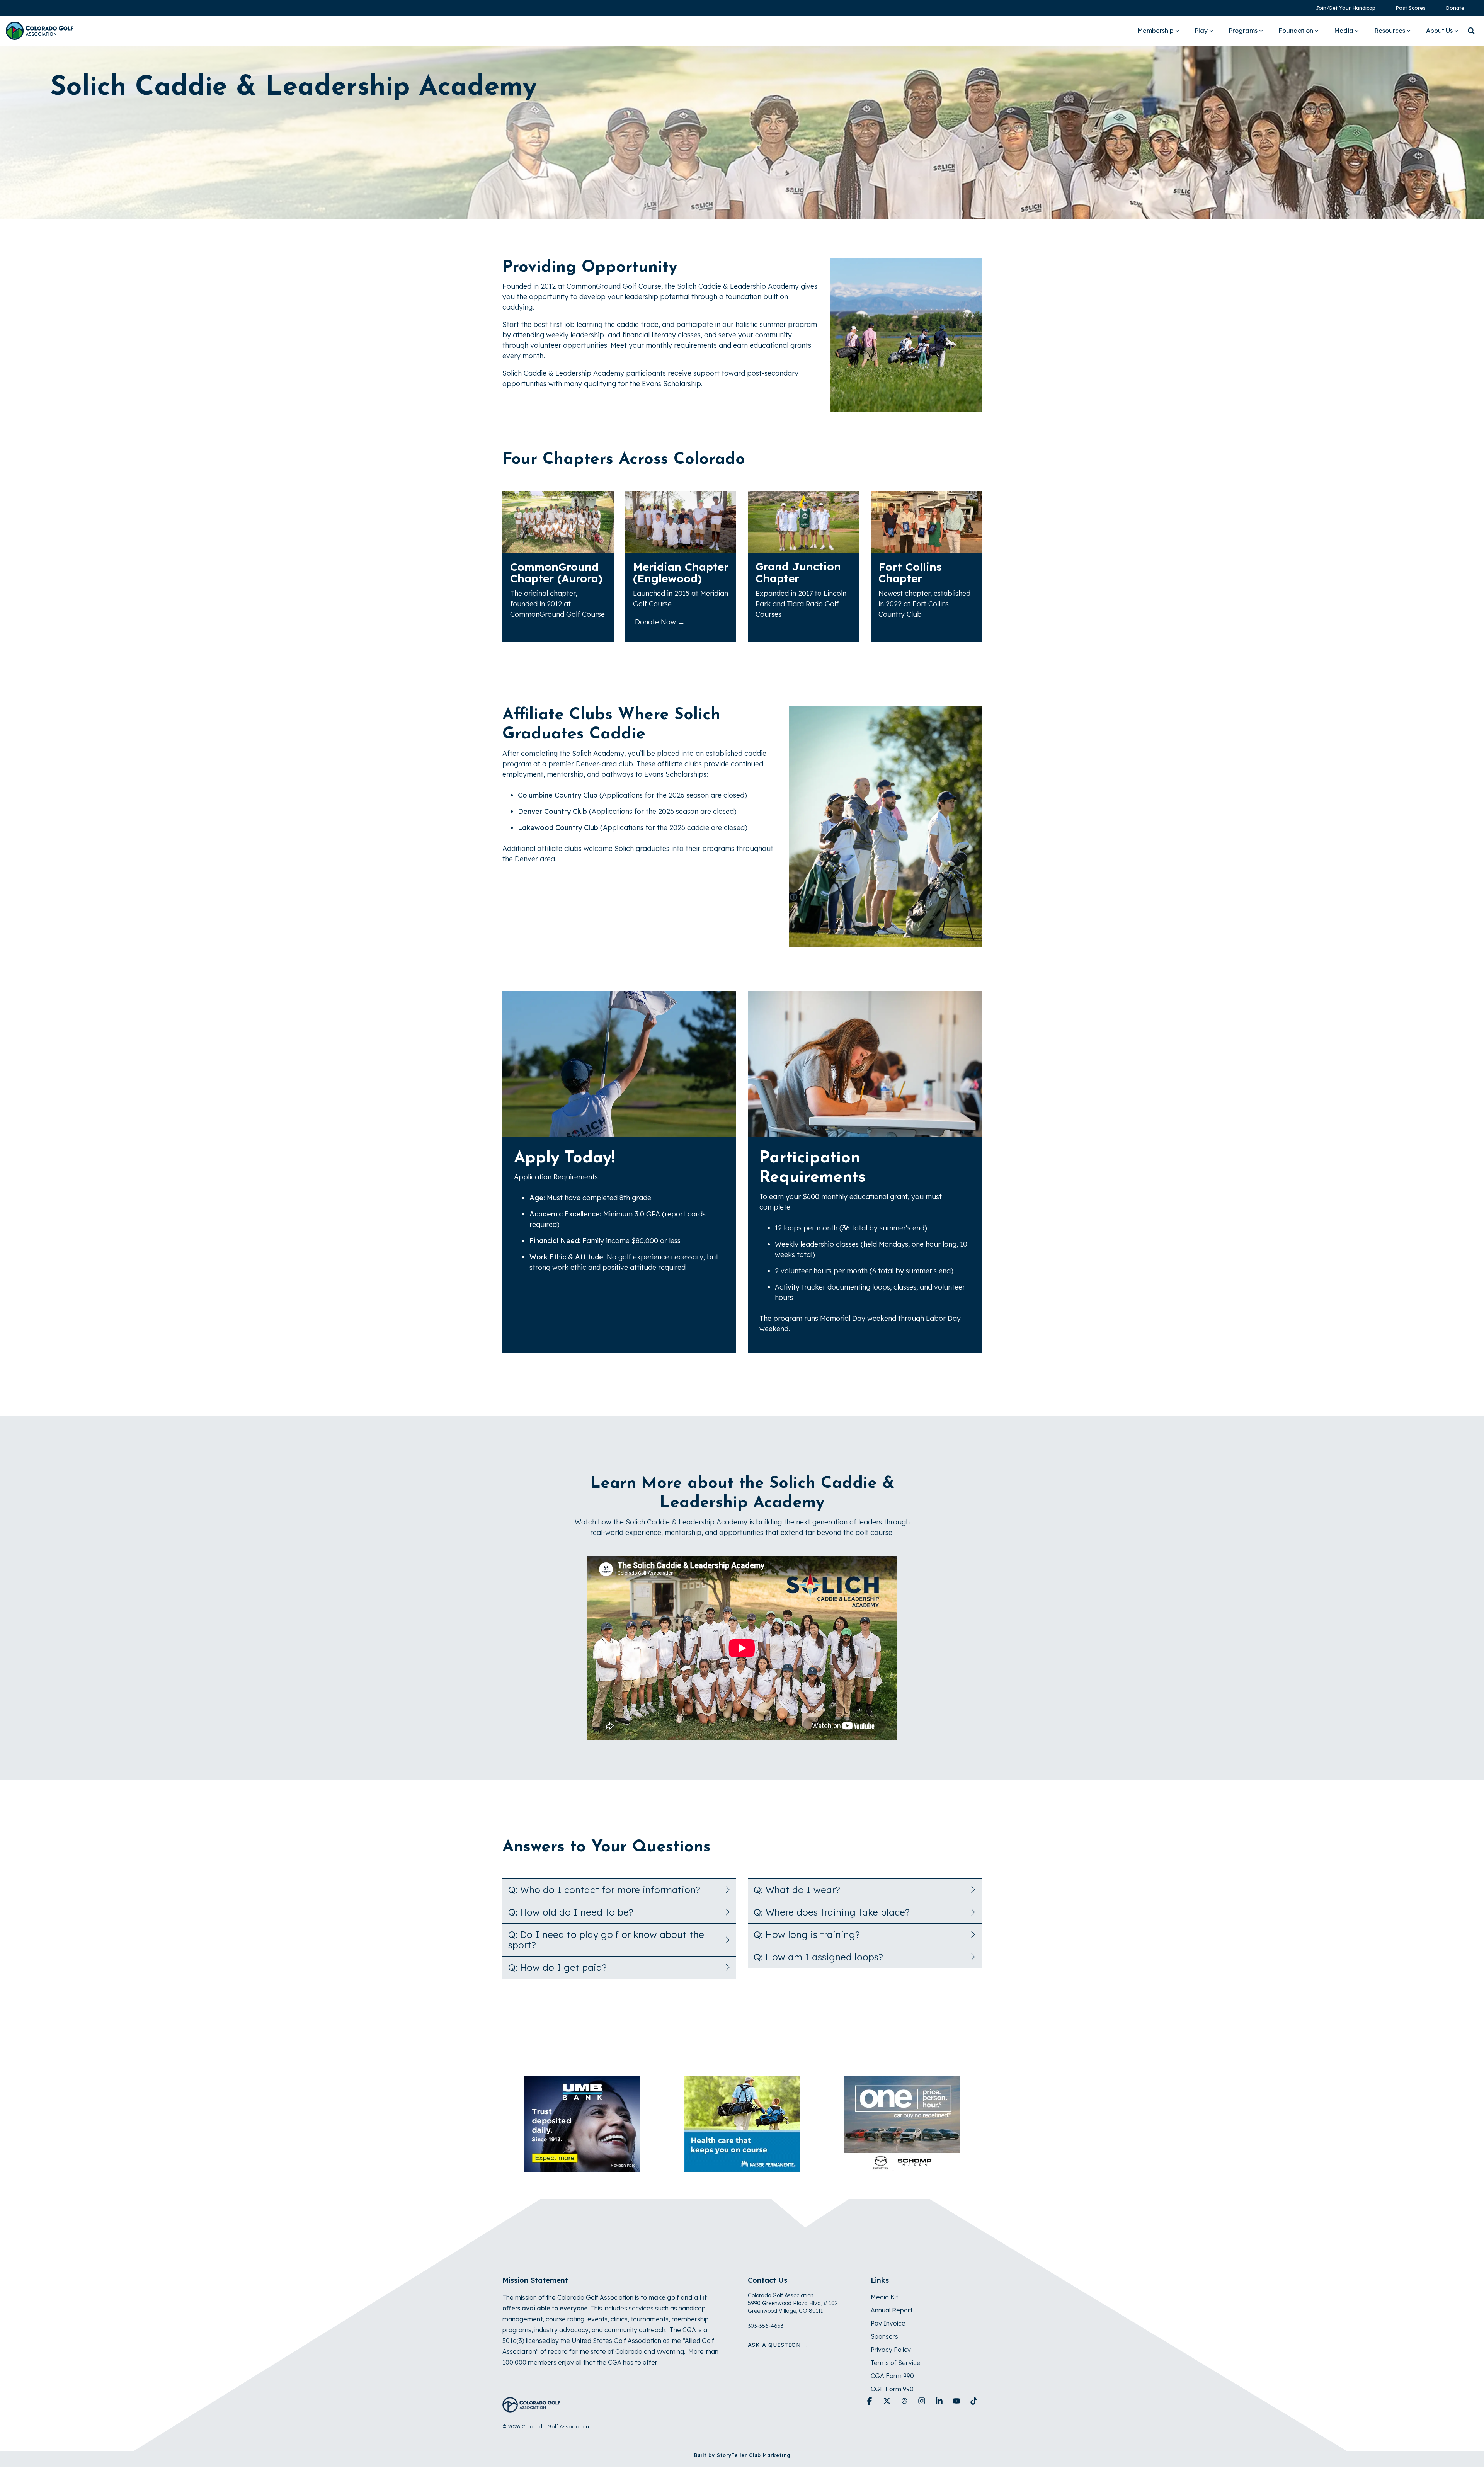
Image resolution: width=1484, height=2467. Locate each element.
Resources (1390, 31)
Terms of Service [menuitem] (896, 2363)
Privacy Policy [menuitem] (891, 2350)
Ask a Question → (778, 2345)
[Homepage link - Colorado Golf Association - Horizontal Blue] (531, 2408)
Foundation (1296, 31)
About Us (1439, 31)
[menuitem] (1342, 8)
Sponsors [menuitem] (884, 2336)
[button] (870, 2401)
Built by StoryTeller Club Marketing (742, 2455)
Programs (1243, 31)
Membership (1156, 31)
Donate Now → (660, 622)
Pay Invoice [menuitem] (888, 2323)
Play (1201, 31)
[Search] (1471, 31)
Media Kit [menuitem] (884, 2297)
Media (1344, 31)
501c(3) (513, 2341)
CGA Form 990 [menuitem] (892, 2376)
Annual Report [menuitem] (892, 2310)
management (522, 2319)
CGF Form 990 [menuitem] (892, 2389)
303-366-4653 (766, 2326)
